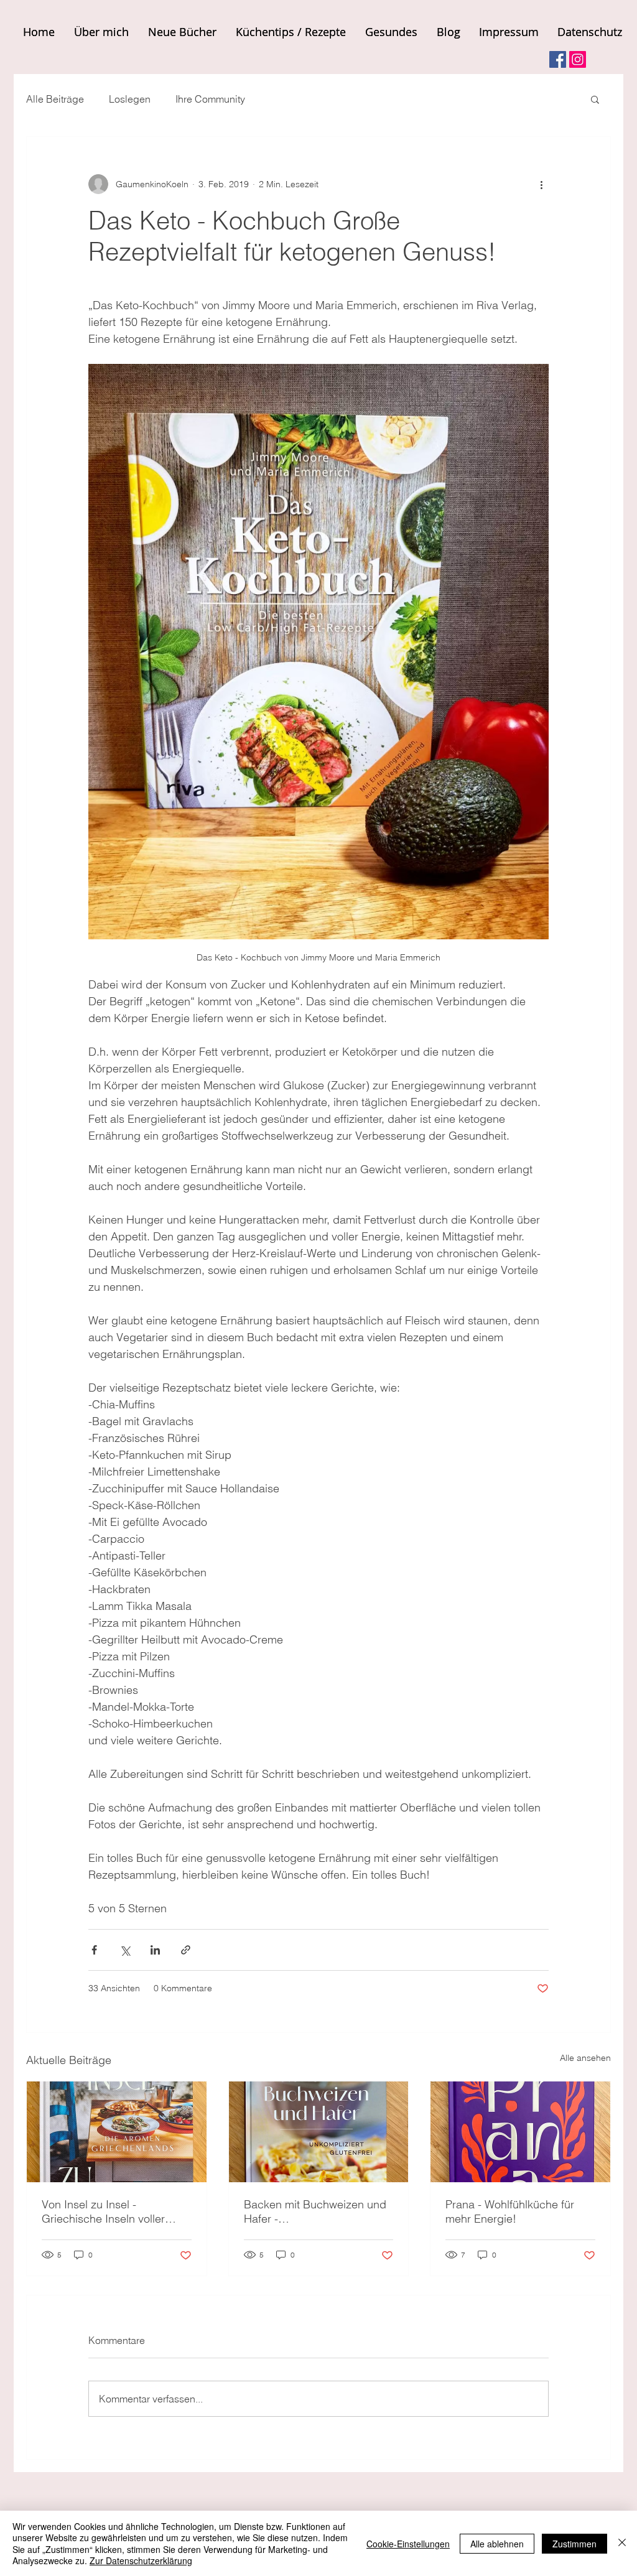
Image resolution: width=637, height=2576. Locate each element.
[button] (595, 99)
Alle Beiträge (55, 99)
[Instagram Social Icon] (578, 59)
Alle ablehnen (497, 2544)
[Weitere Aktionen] (541, 184)
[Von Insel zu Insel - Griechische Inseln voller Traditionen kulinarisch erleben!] (117, 2132)
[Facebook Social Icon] (558, 59)
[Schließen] (622, 2543)
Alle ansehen (585, 2058)
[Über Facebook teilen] (94, 1950)
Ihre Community (210, 99)
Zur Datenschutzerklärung (141, 2560)
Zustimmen (574, 2544)
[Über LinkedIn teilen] (155, 1950)
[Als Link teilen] (186, 1950)
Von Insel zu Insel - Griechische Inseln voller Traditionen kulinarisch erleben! (103, 2211)
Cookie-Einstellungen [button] (408, 2544)
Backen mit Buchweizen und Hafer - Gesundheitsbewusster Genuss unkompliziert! (315, 2211)
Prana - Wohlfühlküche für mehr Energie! (510, 2211)
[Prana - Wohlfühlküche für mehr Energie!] (520, 2132)
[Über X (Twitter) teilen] (125, 1950)
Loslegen (130, 99)
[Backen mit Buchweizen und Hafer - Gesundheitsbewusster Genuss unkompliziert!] (319, 2132)
